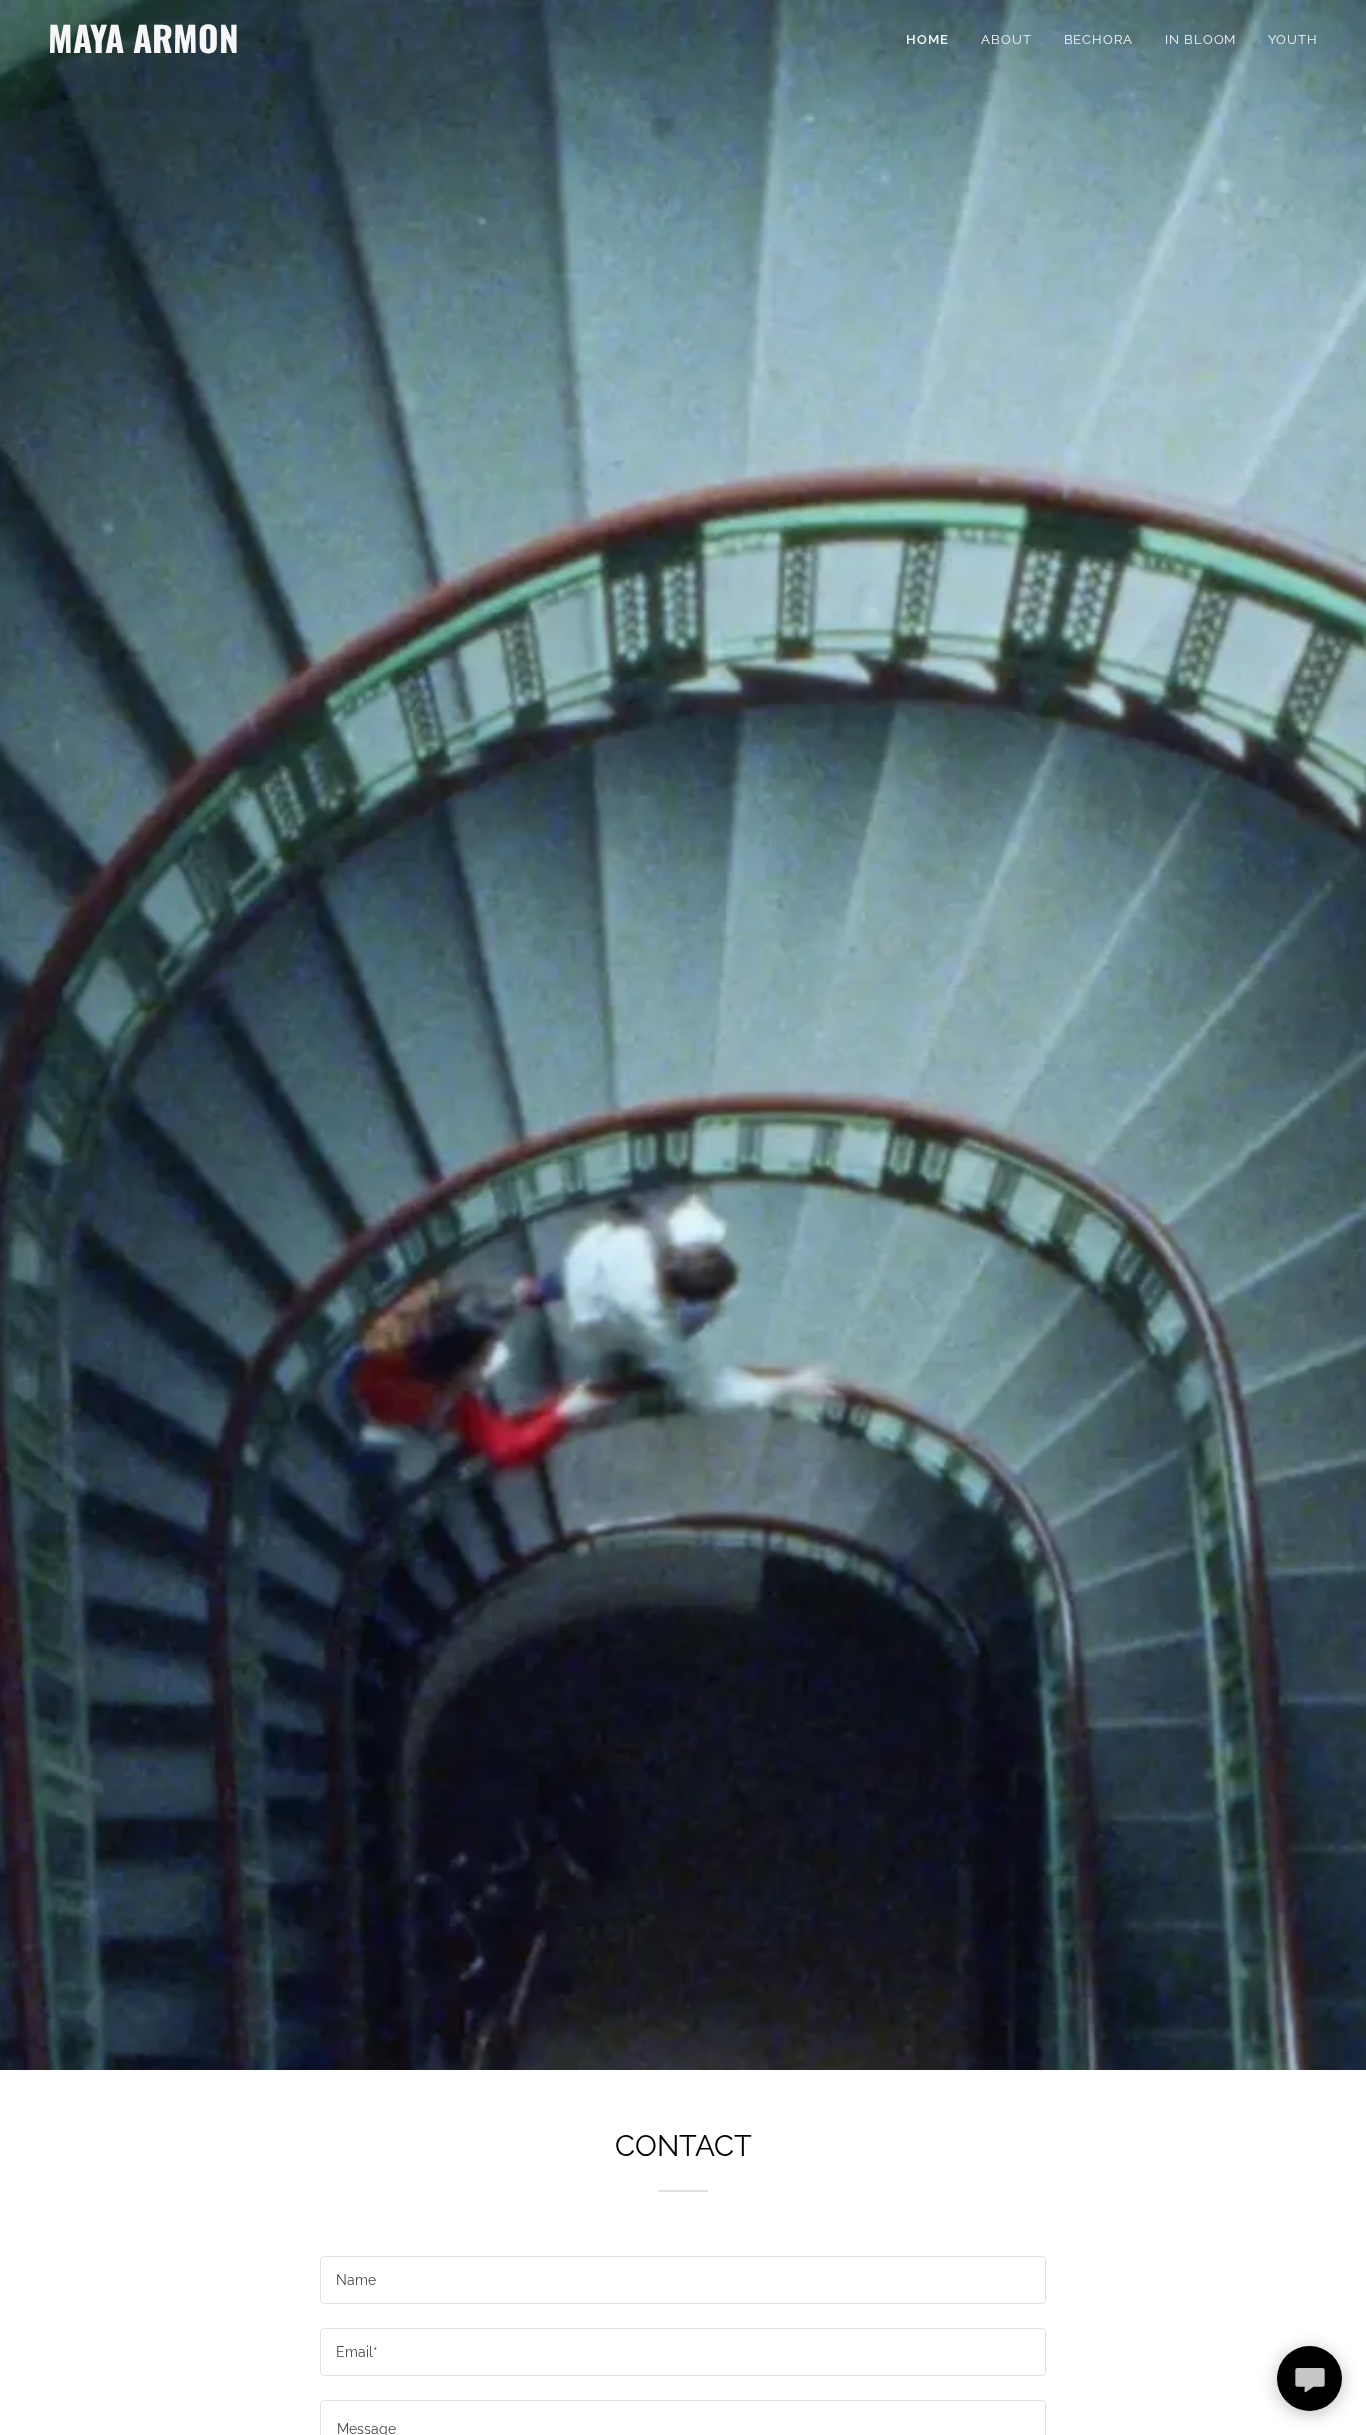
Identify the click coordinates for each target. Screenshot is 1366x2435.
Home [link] (927, 39)
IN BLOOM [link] (1200, 39)
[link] (270, 48)
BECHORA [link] (1098, 39)
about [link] (1006, 39)
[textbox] (682, 2280)
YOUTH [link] (1293, 39)
